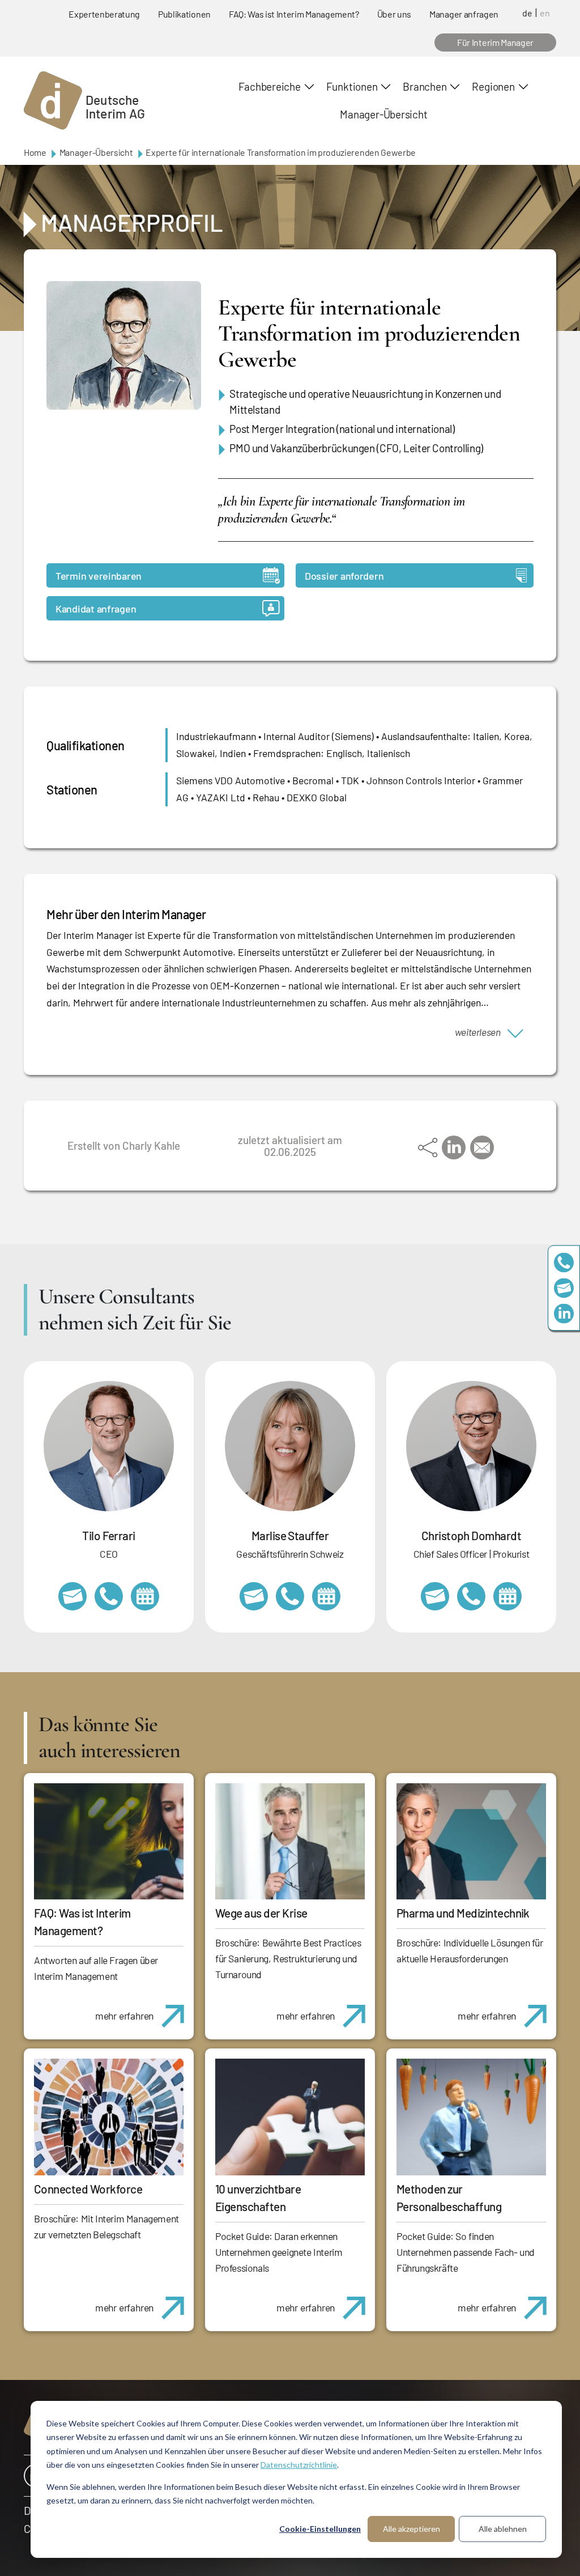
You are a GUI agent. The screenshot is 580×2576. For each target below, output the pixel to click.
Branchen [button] (425, 86)
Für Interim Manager (495, 42)
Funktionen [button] (352, 86)
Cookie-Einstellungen (320, 2529)
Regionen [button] (493, 86)
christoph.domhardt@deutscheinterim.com (435, 1596)
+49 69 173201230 (564, 1263)
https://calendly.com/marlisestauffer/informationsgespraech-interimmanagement (326, 1596)
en (545, 13)
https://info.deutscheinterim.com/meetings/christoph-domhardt (507, 1596)
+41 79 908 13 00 (290, 1596)
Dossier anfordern (344, 576)
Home (35, 152)
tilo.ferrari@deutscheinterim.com (72, 1596)
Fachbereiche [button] (269, 86)
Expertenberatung (104, 14)
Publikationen (184, 14)
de (527, 13)
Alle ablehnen (503, 2529)
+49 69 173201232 (471, 1596)
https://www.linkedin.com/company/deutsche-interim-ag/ (564, 1314)
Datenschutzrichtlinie (299, 2465)
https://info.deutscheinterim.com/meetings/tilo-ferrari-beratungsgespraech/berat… (145, 1596)
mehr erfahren (124, 2016)
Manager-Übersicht (383, 114)
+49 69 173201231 (109, 1596)
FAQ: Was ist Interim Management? (294, 14)
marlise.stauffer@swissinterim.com (254, 1596)
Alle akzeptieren (411, 2529)
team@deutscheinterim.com (564, 1288)
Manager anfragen (464, 14)
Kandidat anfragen (96, 609)
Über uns (394, 14)
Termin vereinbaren (99, 576)
